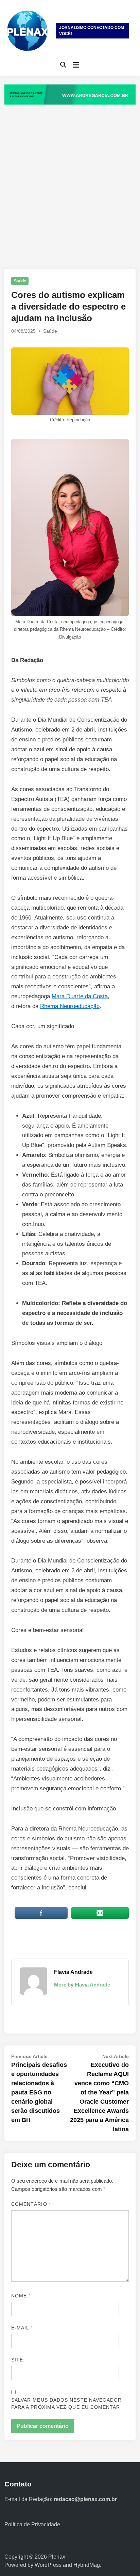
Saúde (20, 281)
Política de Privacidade (32, 2524)
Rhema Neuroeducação (70, 1006)
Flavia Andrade (73, 1972)
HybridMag (87, 2565)
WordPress (48, 2565)
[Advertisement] (70, 180)
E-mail (22, 2328)
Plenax (57, 2557)
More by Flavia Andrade (82, 1985)
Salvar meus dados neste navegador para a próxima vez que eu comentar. (67, 2404)
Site (17, 2360)
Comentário (31, 2204)
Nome (21, 2296)
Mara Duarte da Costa (80, 996)
